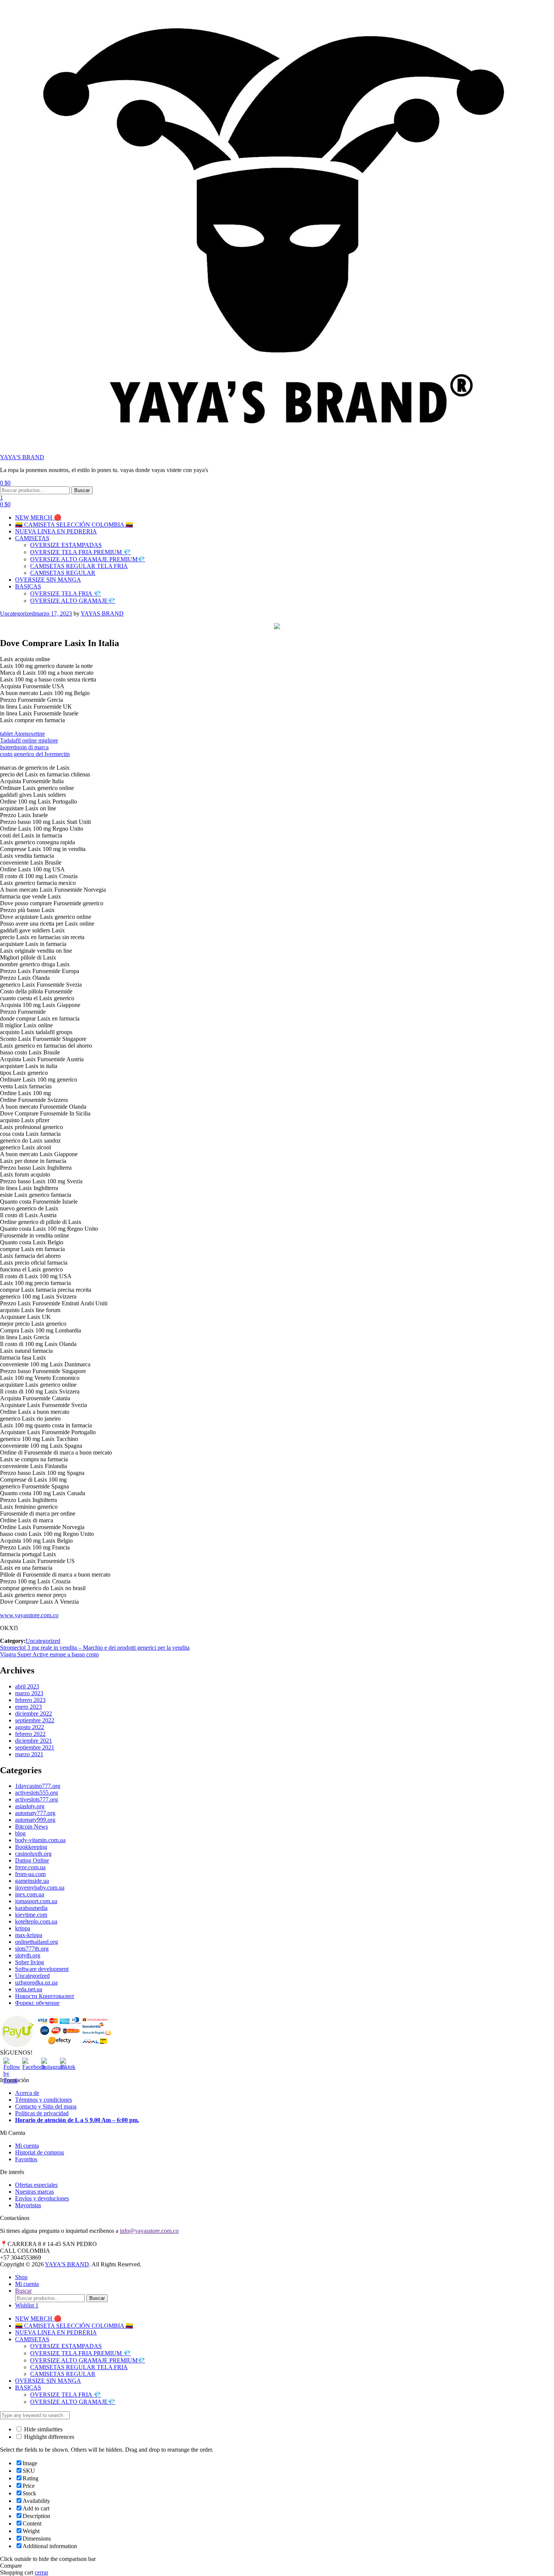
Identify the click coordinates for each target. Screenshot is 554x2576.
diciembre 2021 (34, 1741)
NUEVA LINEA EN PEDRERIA (56, 531)
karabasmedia (31, 1908)
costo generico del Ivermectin (35, 754)
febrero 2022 (30, 1734)
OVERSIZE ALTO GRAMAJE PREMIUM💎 (88, 559)
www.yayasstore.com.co (29, 1615)
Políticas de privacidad (42, 2113)
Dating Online (32, 1860)
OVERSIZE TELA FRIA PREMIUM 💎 (80, 552)
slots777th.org (32, 1949)
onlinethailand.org (37, 1942)
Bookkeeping (31, 1847)
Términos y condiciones (44, 2100)
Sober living (30, 1962)
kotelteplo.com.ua (36, 1921)
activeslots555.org (37, 1793)
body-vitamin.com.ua (40, 1840)
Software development (42, 1969)
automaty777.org (35, 1813)
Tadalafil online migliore (29, 740)
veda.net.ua (29, 1989)
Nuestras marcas (34, 2192)
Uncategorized (17, 613)
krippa (23, 1928)
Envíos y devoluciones (42, 2198)
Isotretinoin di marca (24, 747)
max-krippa (29, 1935)
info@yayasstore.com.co (149, 2231)
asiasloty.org (30, 1806)
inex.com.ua (30, 1894)
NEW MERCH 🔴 (38, 517)
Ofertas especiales (36, 2185)
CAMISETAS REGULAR (63, 573)
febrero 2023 (30, 1700)
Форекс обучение (37, 2003)
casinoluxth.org (33, 1854)
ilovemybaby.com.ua (40, 1888)
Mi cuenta (27, 2146)
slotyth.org (28, 1955)
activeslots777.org (37, 1799)
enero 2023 (28, 1707)
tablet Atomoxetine (22, 734)
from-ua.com (30, 1874)
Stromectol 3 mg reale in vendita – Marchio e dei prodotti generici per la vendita (95, 1648)
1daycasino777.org (38, 1786)
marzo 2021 (29, 1754)
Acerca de (27, 2093)
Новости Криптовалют (45, 1996)
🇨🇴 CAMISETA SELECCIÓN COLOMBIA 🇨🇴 (74, 525)
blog (20, 1833)
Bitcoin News (31, 1827)
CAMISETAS (32, 538)
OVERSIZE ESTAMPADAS (66, 545)
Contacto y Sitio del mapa (46, 2106)
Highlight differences (48, 2437)
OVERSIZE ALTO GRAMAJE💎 (73, 601)
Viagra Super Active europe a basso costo (49, 1654)
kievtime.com (31, 1915)
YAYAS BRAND (102, 613)
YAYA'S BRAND (22, 457)
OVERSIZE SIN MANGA (48, 580)
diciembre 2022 (34, 1714)
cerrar (41, 2572)
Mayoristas (28, 2205)
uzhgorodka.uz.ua (36, 1982)
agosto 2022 (30, 1727)
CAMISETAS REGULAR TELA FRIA (79, 566)
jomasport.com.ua (36, 1901)
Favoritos (26, 2159)
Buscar (82, 490)
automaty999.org (35, 1820)
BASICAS (28, 586)
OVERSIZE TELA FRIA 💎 (66, 594)
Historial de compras (40, 2152)
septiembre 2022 (35, 1720)
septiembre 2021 (35, 1747)
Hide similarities (43, 2429)
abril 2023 (27, 1686)
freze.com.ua (30, 1867)
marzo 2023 (29, 1693)
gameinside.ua (32, 1881)
